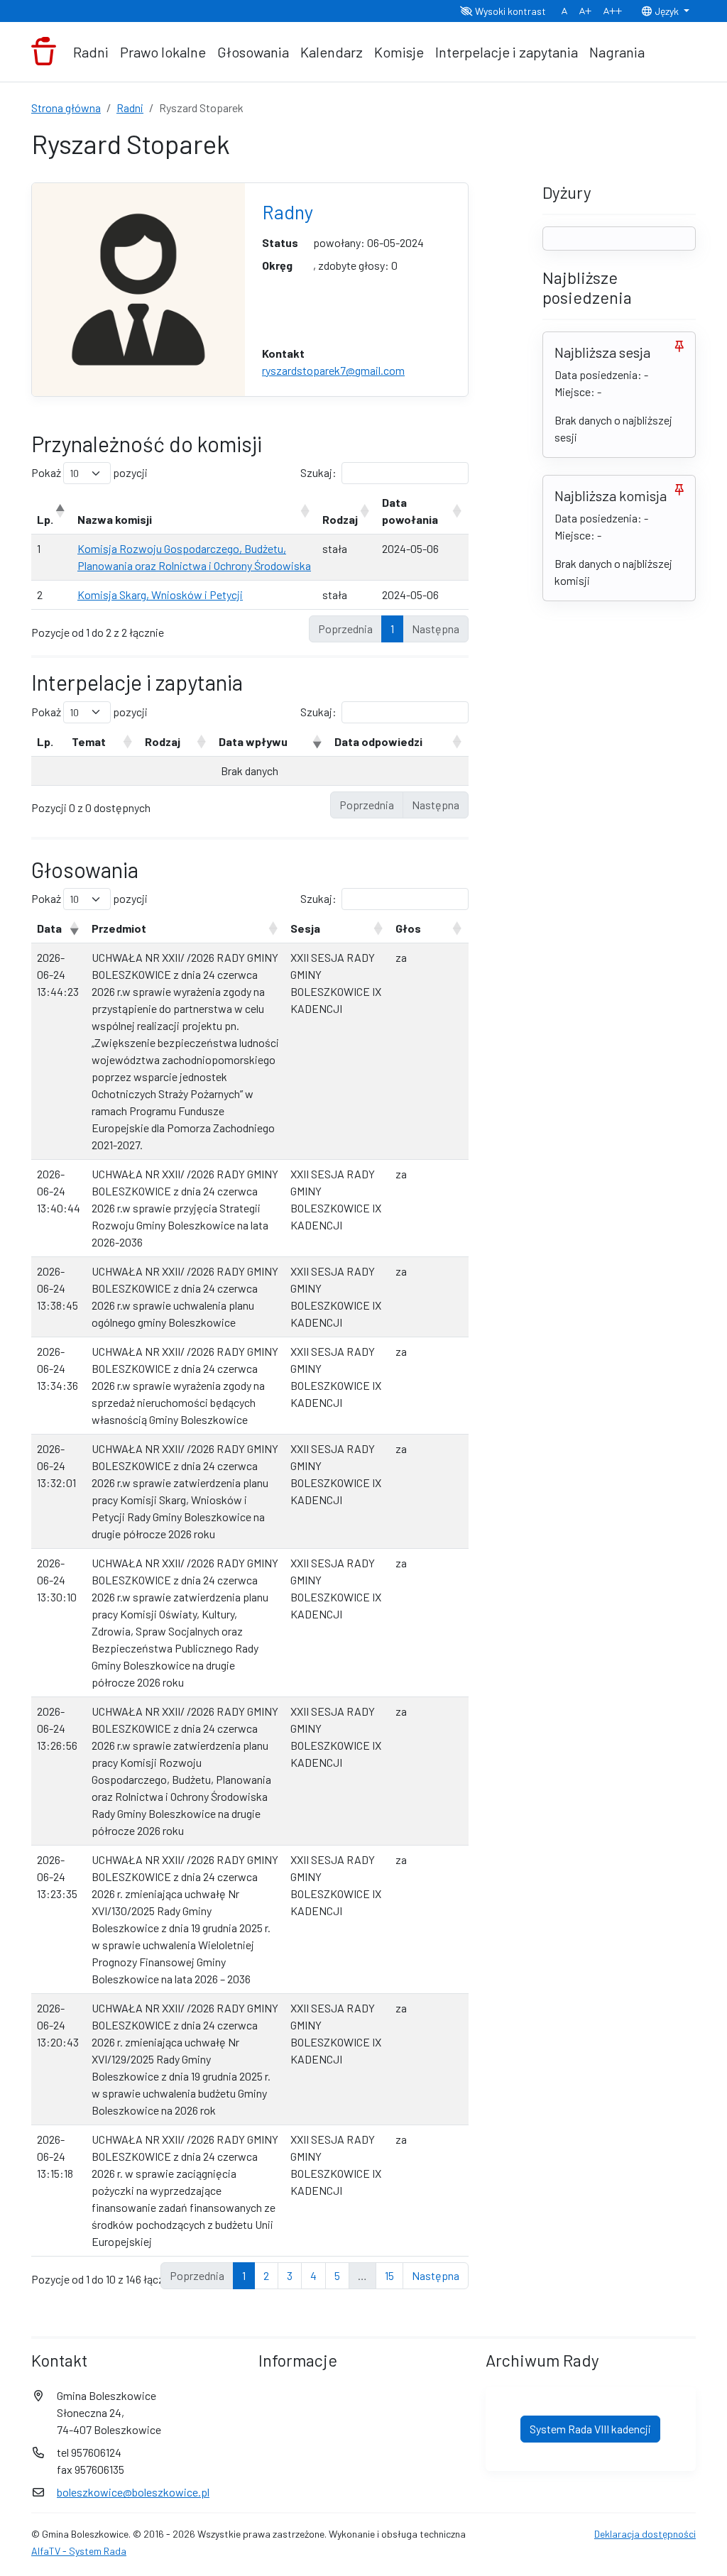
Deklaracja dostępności (645, 2534)
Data (49, 928)
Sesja (305, 928)
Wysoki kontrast (509, 11)
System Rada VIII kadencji (590, 2429)
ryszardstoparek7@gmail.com (333, 370)
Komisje (399, 52)
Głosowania (253, 52)
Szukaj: (318, 472)
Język (667, 11)
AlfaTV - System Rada (79, 2551)
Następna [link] (436, 2275)
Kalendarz (332, 52)
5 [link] (337, 2275)
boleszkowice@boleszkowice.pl (133, 2492)
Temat (89, 741)
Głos (408, 928)
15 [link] (389, 2275)
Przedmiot (119, 928)
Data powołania (410, 511)
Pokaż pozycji (89, 472)
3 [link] (290, 2275)
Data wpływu (253, 741)
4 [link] (313, 2275)
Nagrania (617, 52)
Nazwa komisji (115, 519)
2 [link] (266, 2275)
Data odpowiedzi (378, 741)
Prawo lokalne (163, 52)
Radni (91, 52)
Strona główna (66, 108)
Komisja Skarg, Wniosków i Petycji (160, 594)
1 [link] (392, 629)
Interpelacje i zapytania (507, 52)
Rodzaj (340, 519)
